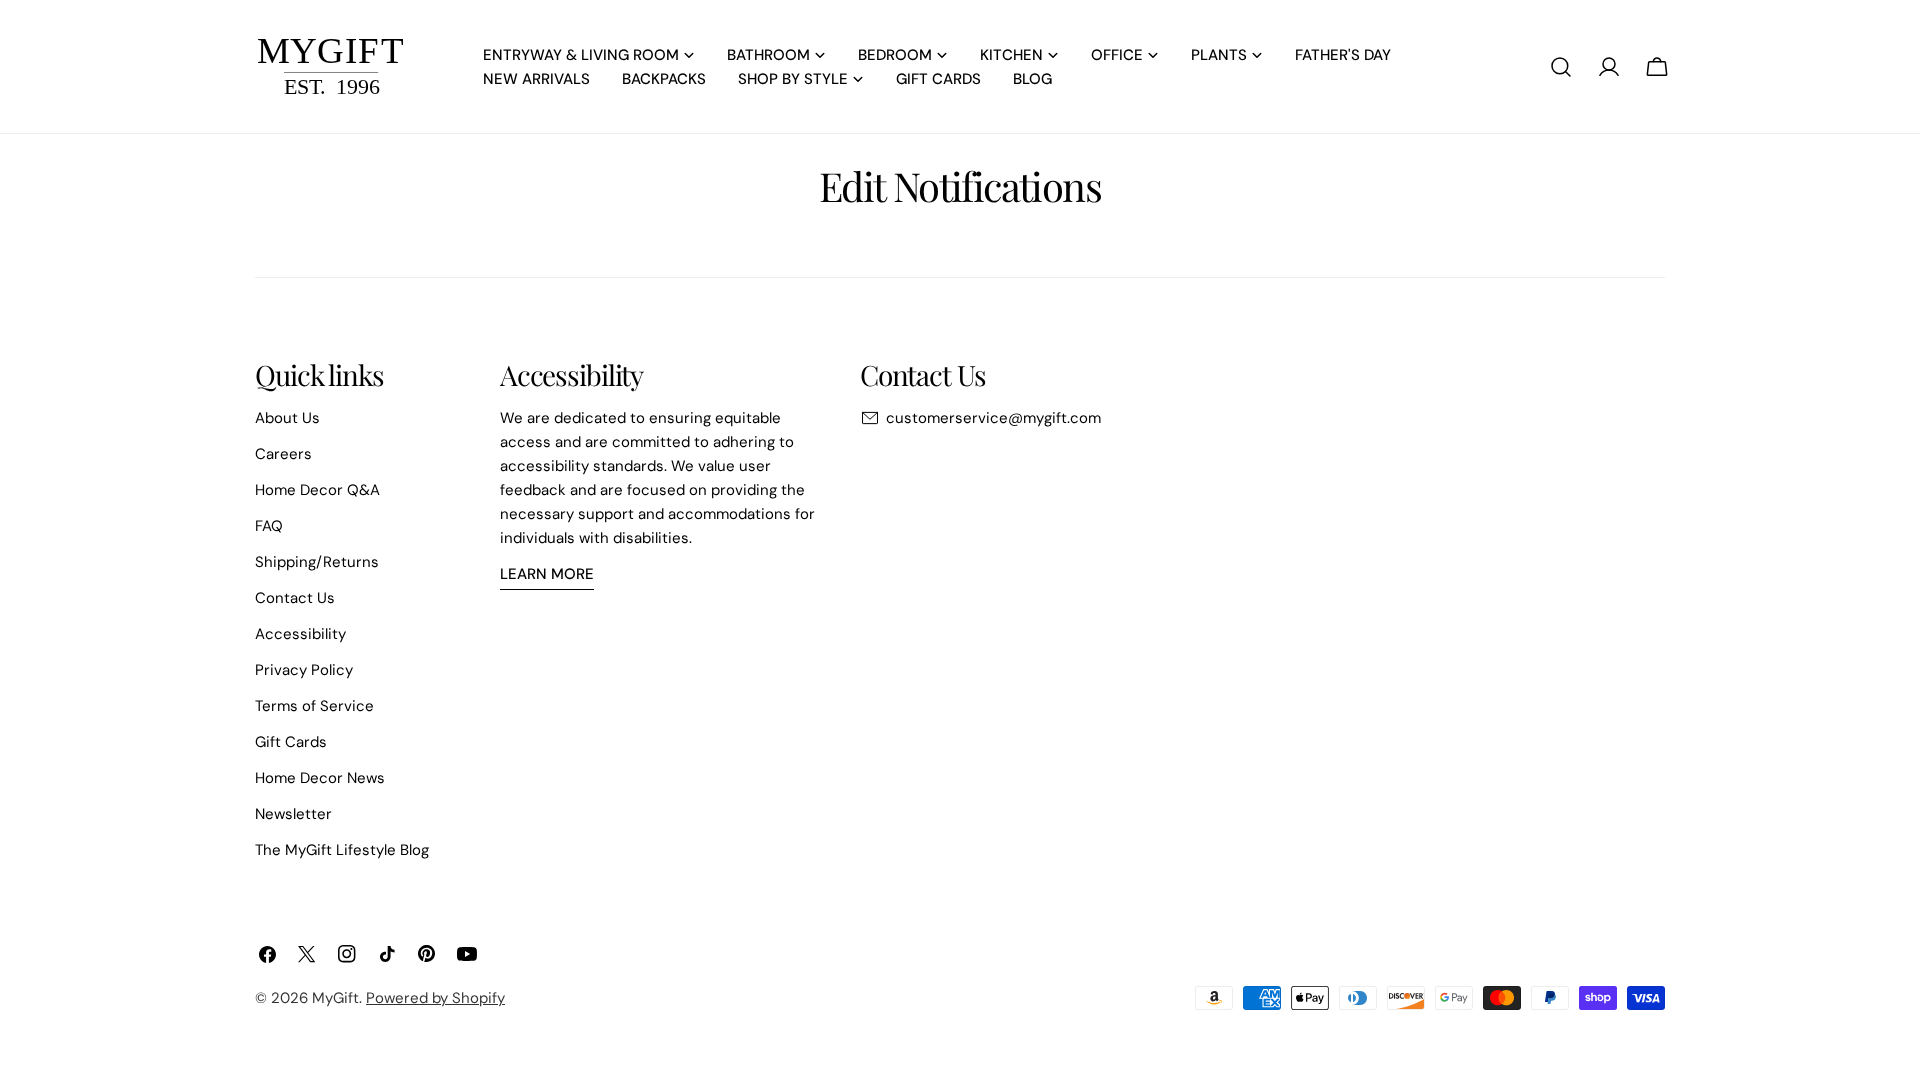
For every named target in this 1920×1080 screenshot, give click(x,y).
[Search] (1561, 67)
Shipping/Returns (317, 562)
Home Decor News (320, 778)
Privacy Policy (304, 670)
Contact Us (295, 598)
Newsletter (293, 814)
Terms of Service (314, 706)
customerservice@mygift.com (993, 418)
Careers (283, 454)
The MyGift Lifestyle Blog (342, 850)
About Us (287, 418)
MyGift (335, 998)
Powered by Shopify (435, 998)
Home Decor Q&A (317, 490)
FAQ (269, 526)
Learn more (547, 574)
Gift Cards (291, 742)
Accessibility (300, 634)
